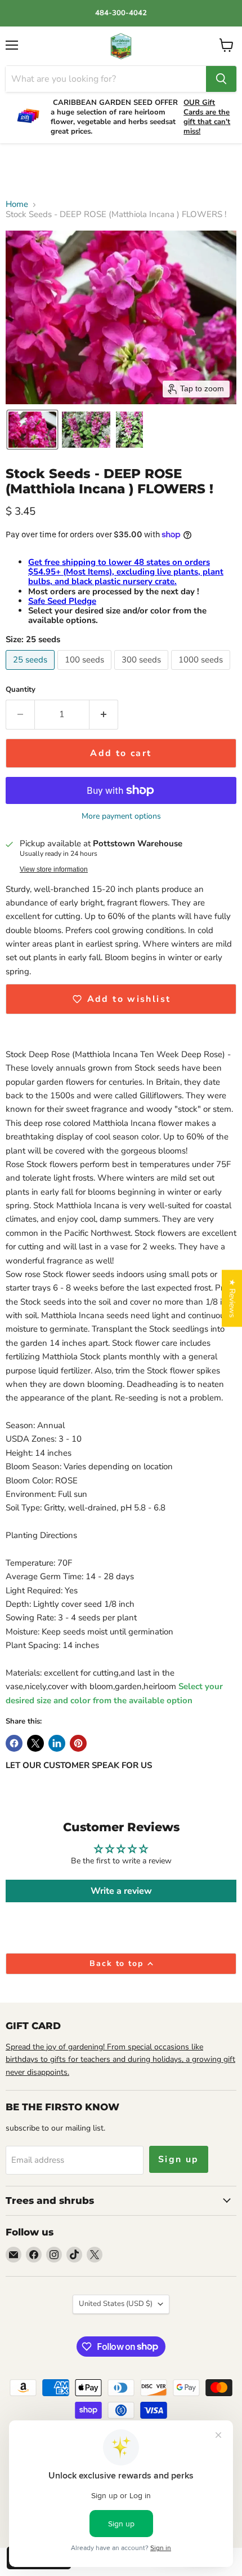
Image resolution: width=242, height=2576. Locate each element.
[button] (32, 430)
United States (116, 2304)
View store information (54, 869)
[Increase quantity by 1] (104, 714)
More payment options (121, 816)
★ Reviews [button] (232, 1298)
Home (17, 204)
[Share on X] (35, 1743)
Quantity (21, 690)
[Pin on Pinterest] (78, 1743)
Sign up (179, 2159)
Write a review (121, 1891)
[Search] (221, 79)
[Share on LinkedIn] (57, 1743)
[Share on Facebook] (14, 1743)
